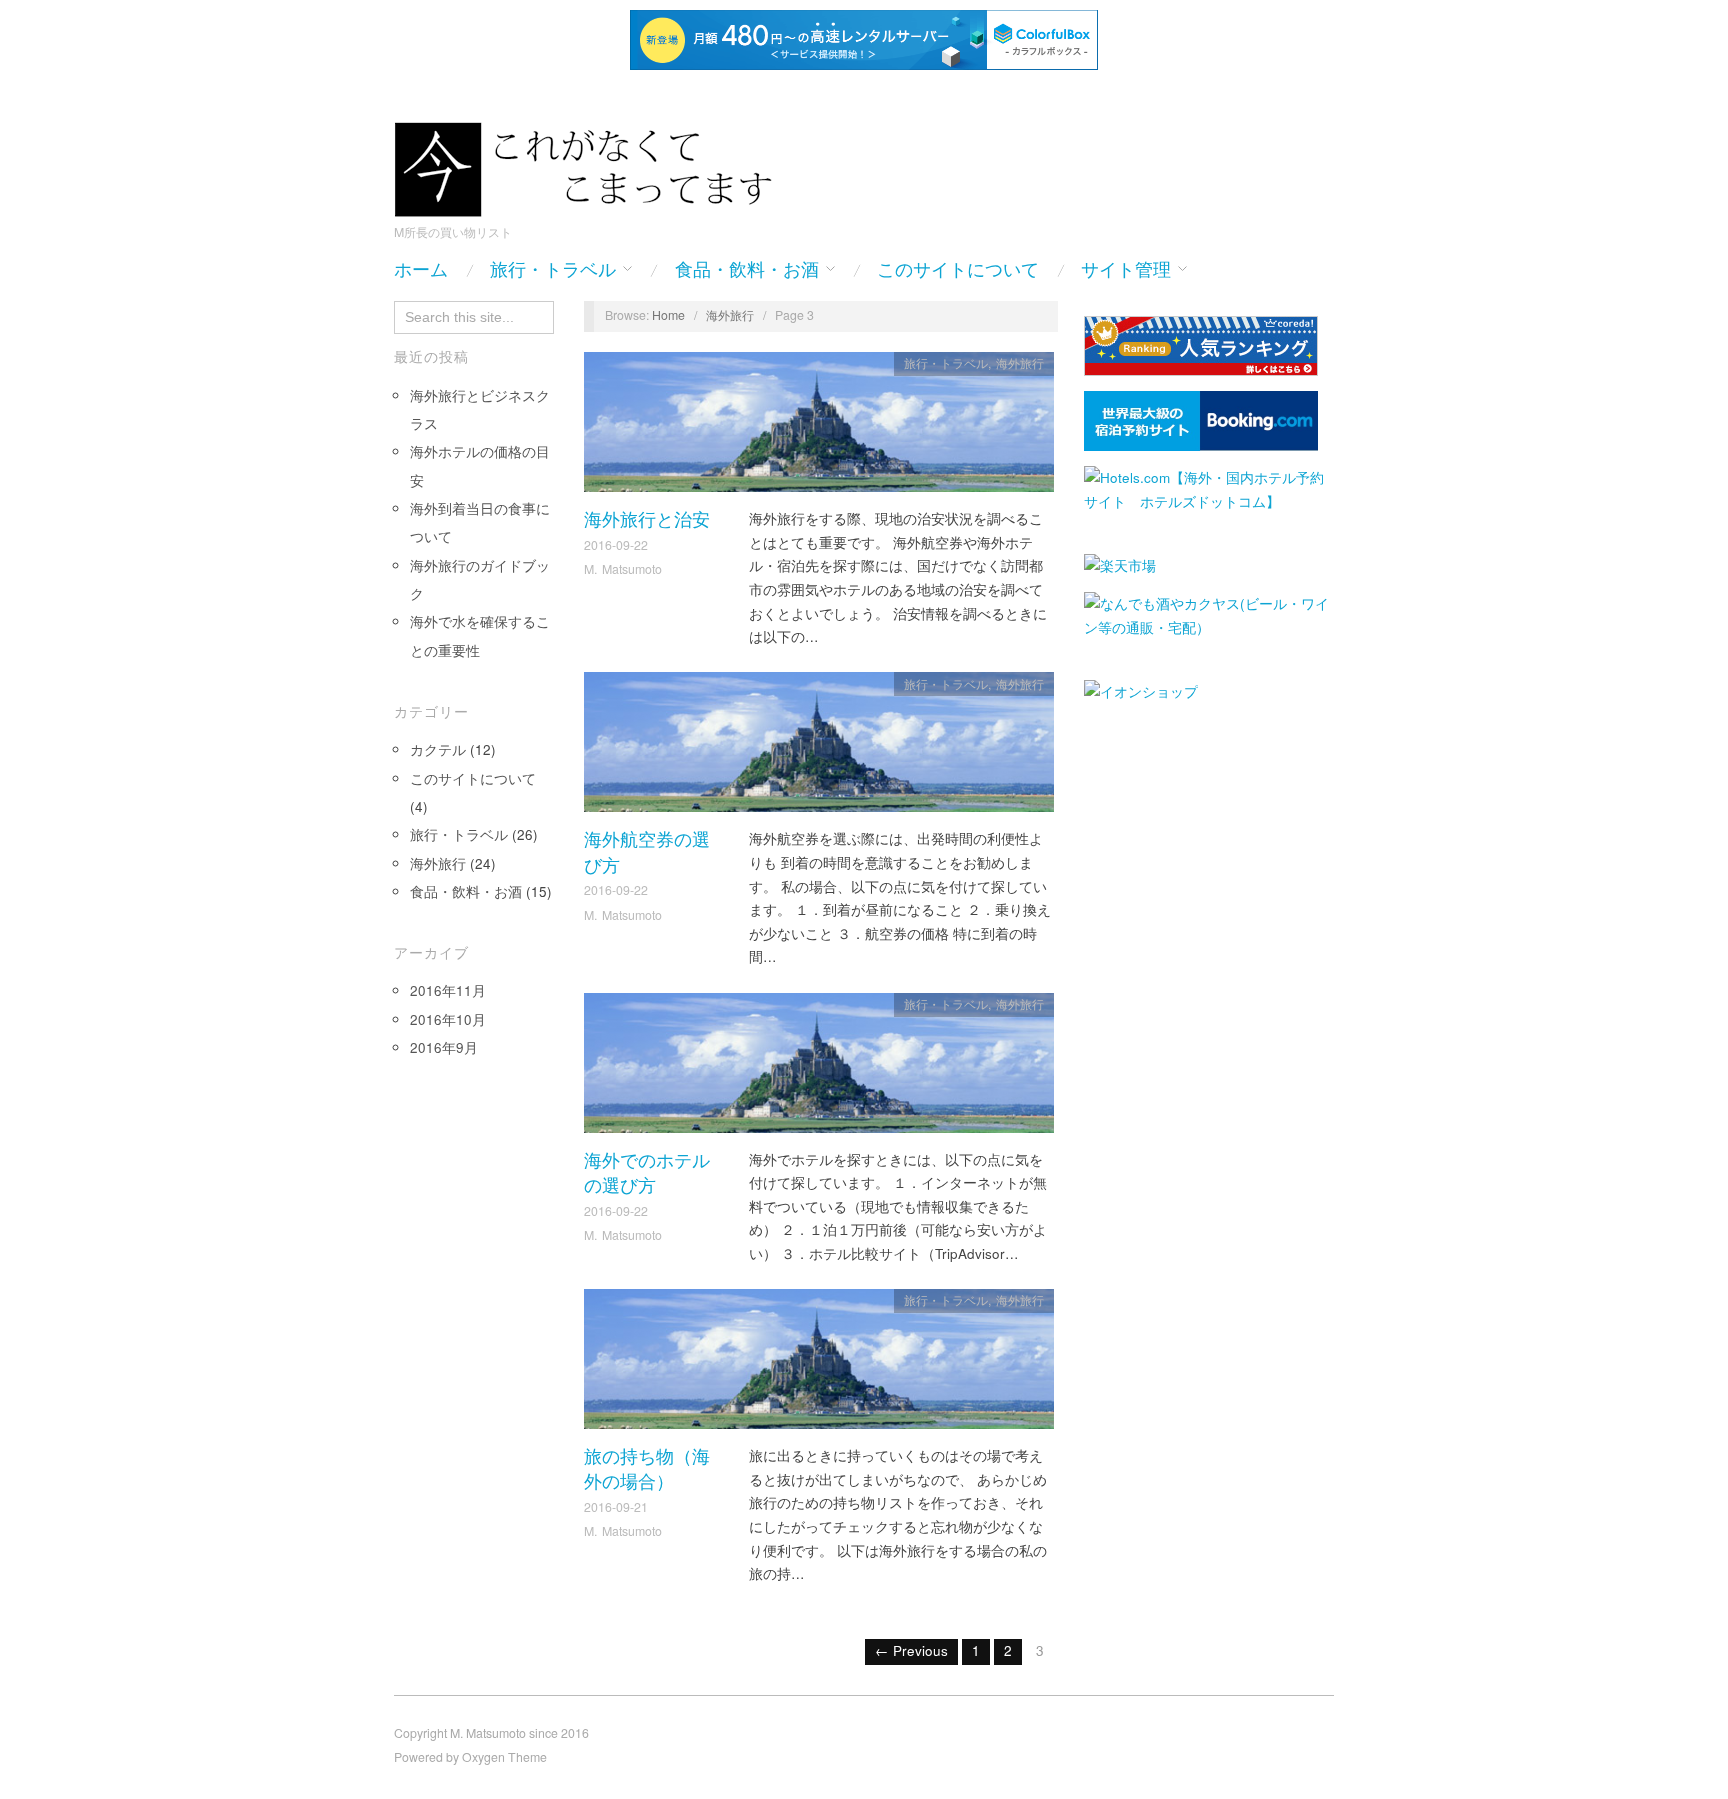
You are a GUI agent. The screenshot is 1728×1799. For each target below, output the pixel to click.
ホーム (421, 270)
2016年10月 (448, 1019)
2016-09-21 (616, 1507)
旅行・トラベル (553, 270)
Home (668, 315)
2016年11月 (448, 990)
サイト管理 (1126, 270)
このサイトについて (958, 270)
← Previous (911, 1650)
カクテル (438, 749)
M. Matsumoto (623, 569)
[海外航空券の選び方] (819, 747)
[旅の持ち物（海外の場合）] (819, 1364)
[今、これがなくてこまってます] (594, 166)
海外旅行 (438, 863)
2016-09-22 (616, 545)
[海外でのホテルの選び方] (819, 1068)
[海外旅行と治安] (819, 427)
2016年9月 (444, 1047)
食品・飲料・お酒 (747, 270)
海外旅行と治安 (647, 519)
